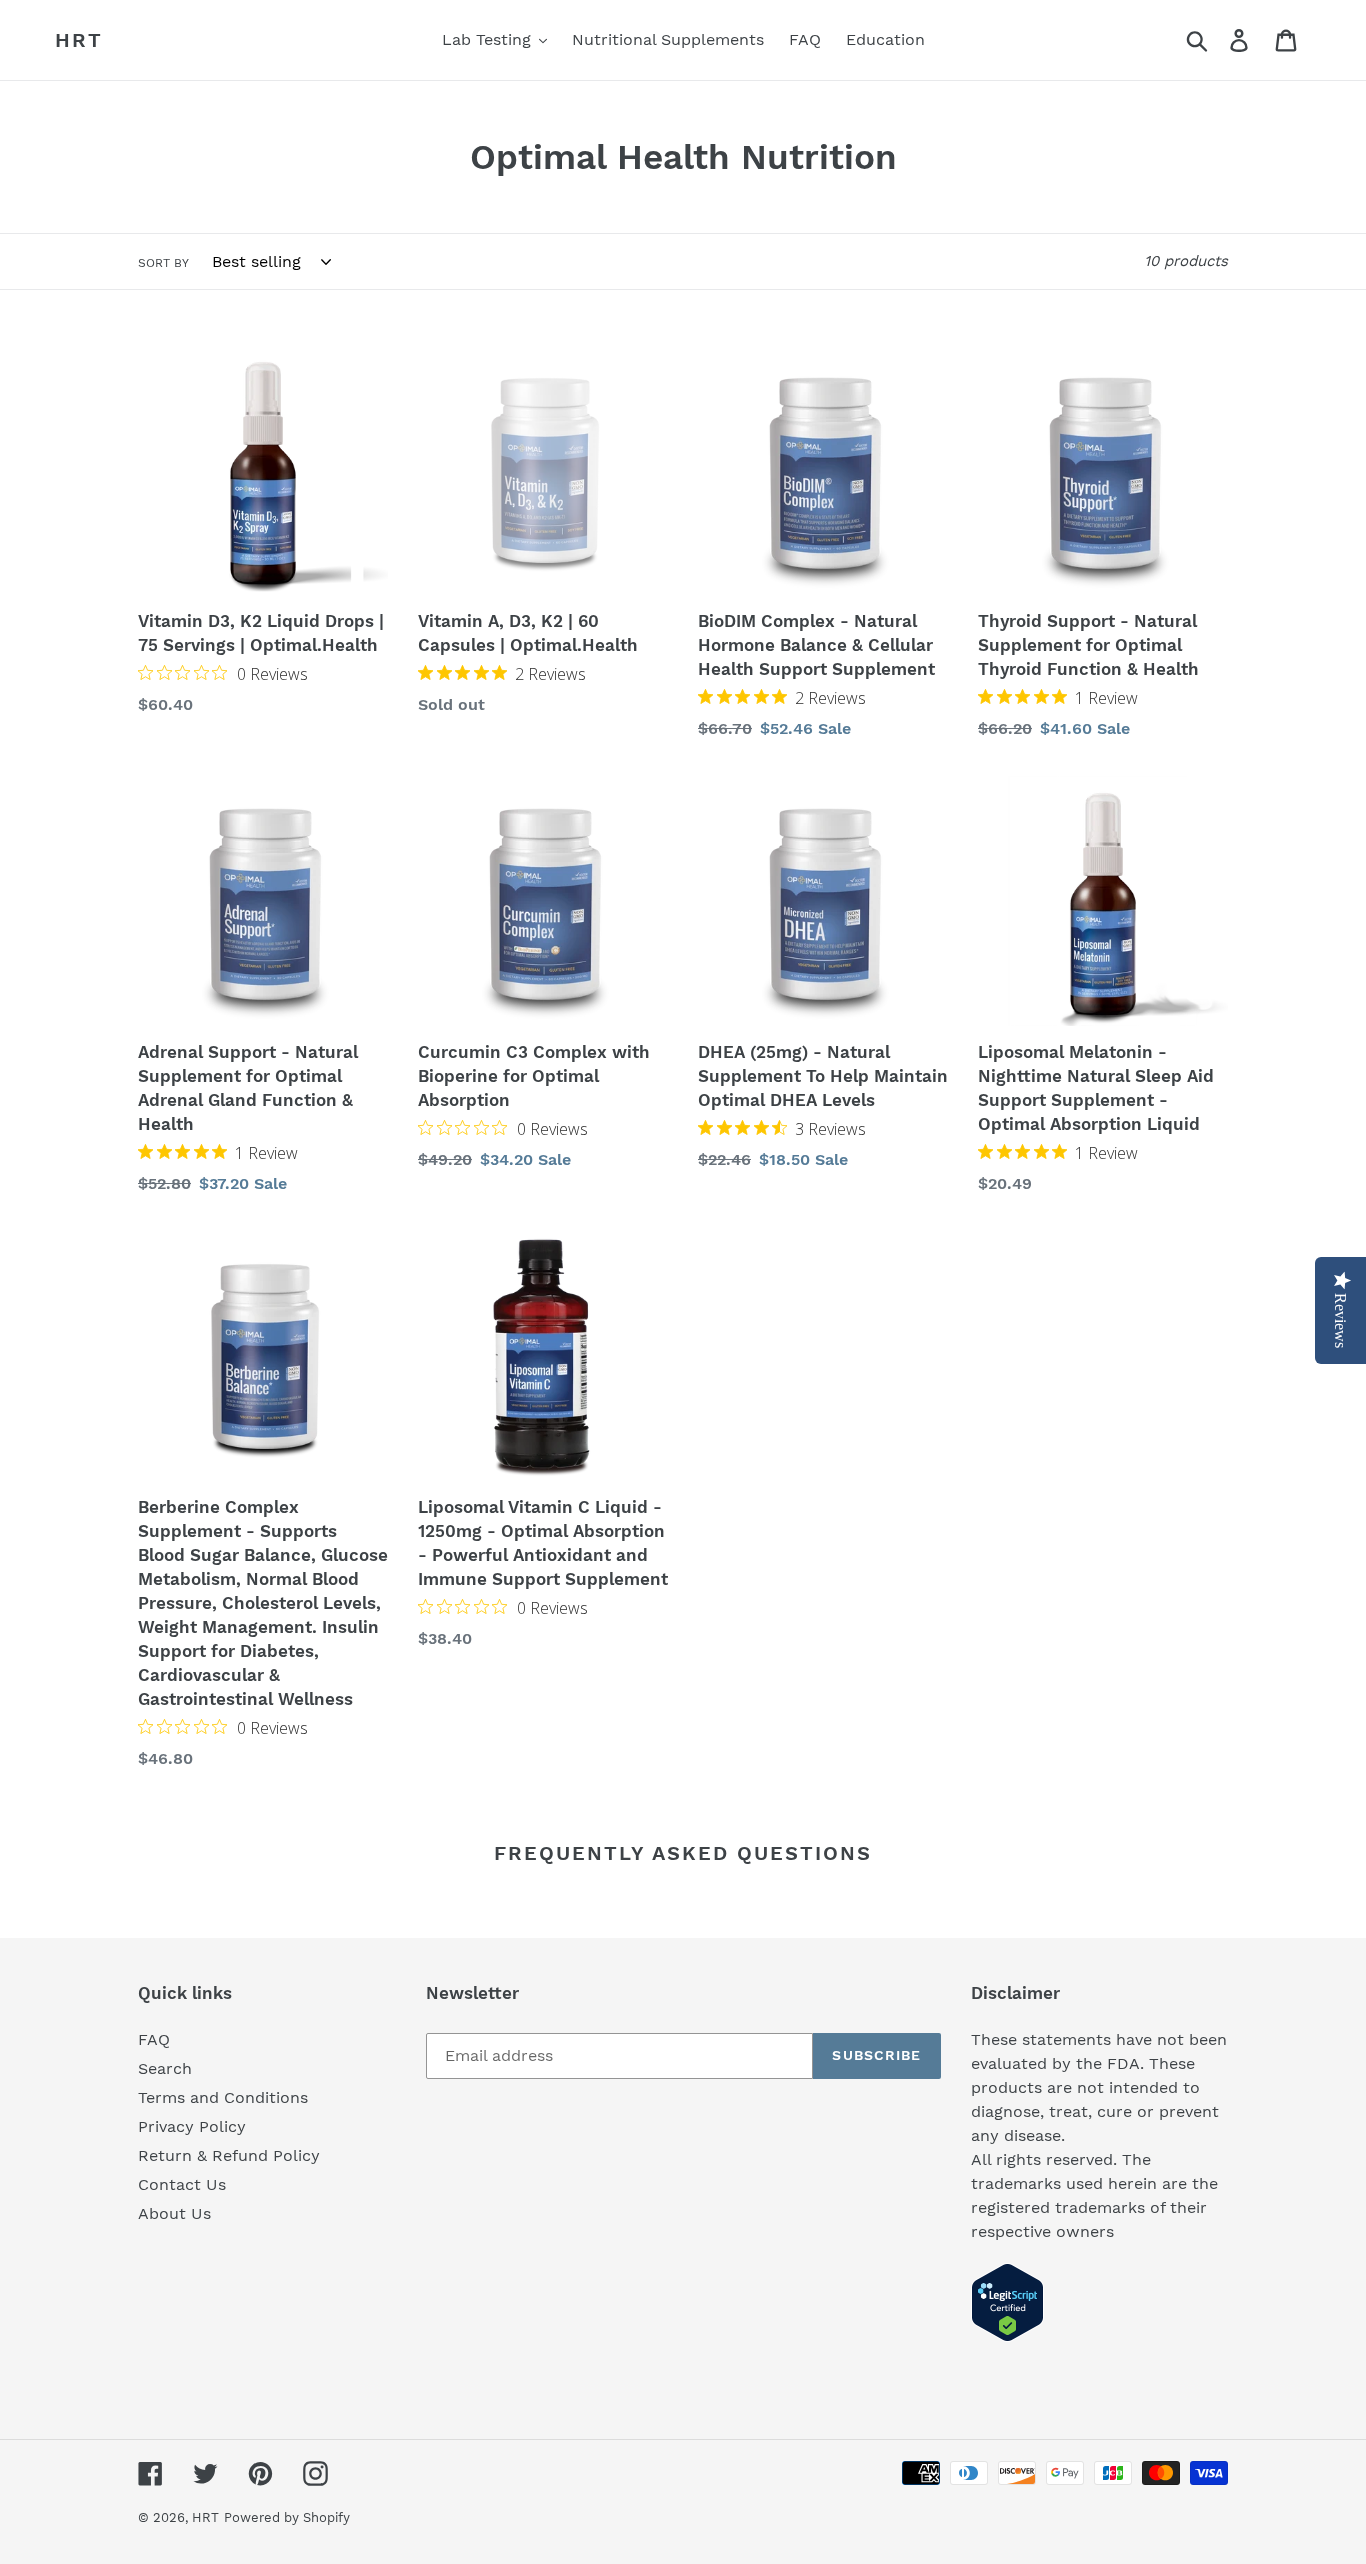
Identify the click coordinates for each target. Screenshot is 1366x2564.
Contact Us (182, 2184)
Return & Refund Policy (229, 2155)
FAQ (154, 2039)
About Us (174, 2213)
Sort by (163, 263)
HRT (79, 40)
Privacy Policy (192, 2126)
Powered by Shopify (287, 2517)
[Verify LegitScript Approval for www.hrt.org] (1007, 2336)
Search (165, 2068)
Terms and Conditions (223, 2097)
